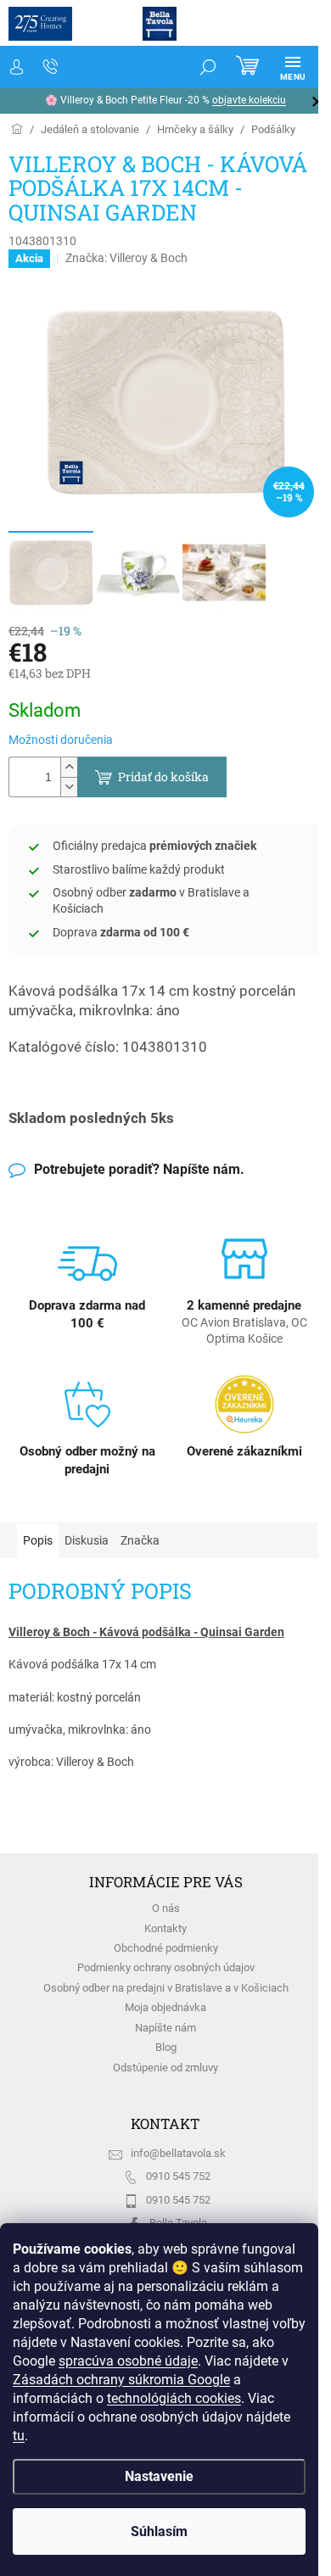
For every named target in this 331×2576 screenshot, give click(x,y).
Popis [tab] (38, 1540)
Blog (166, 2047)
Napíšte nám (165, 2028)
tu (19, 2436)
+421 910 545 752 (51, 67)
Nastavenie (159, 2476)
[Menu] (293, 67)
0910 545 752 (178, 2176)
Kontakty (165, 1928)
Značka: (126, 258)
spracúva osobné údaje (128, 2361)
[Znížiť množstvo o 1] (69, 787)
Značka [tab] (140, 1540)
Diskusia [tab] (87, 1540)
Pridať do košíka (163, 777)
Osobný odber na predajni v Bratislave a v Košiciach (166, 1988)
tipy (294, 100)
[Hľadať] (208, 67)
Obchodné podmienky (166, 1948)
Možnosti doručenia (61, 740)
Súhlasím (159, 2531)
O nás (166, 1908)
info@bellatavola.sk (178, 2153)
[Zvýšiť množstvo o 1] (69, 767)
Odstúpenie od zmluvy (165, 2068)
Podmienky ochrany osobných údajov (166, 1967)
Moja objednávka (165, 2007)
